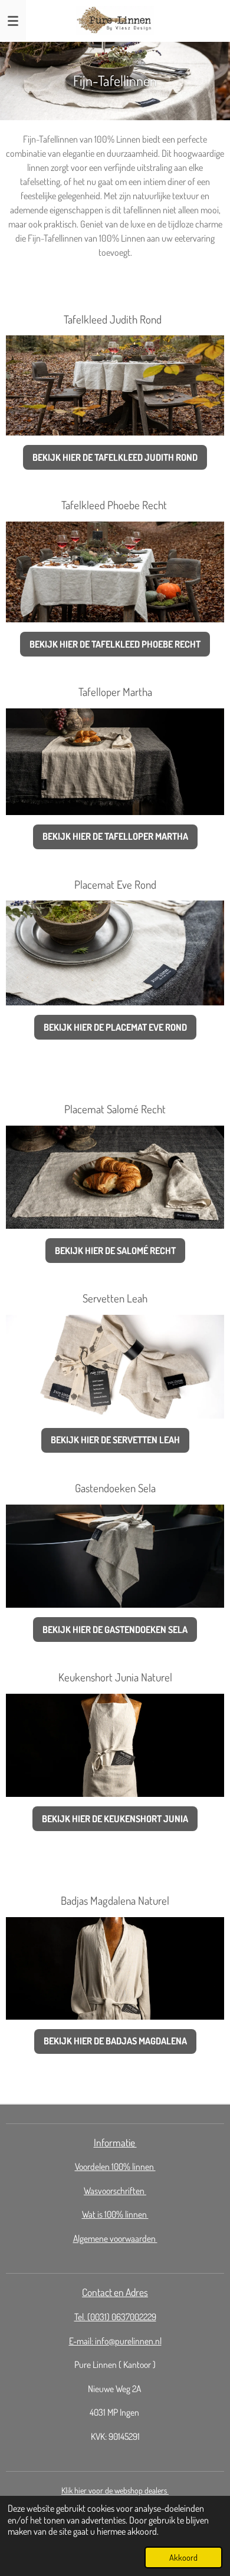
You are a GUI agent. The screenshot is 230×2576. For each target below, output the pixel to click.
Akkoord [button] (183, 2557)
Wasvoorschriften (115, 2191)
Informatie (115, 2142)
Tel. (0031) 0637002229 (115, 2317)
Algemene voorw (102, 2238)
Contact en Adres (115, 2292)
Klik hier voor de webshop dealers (115, 2490)
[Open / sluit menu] (13, 21)
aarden (144, 2238)
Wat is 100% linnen (115, 2214)
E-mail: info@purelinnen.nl (115, 2341)
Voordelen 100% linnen (115, 2166)
